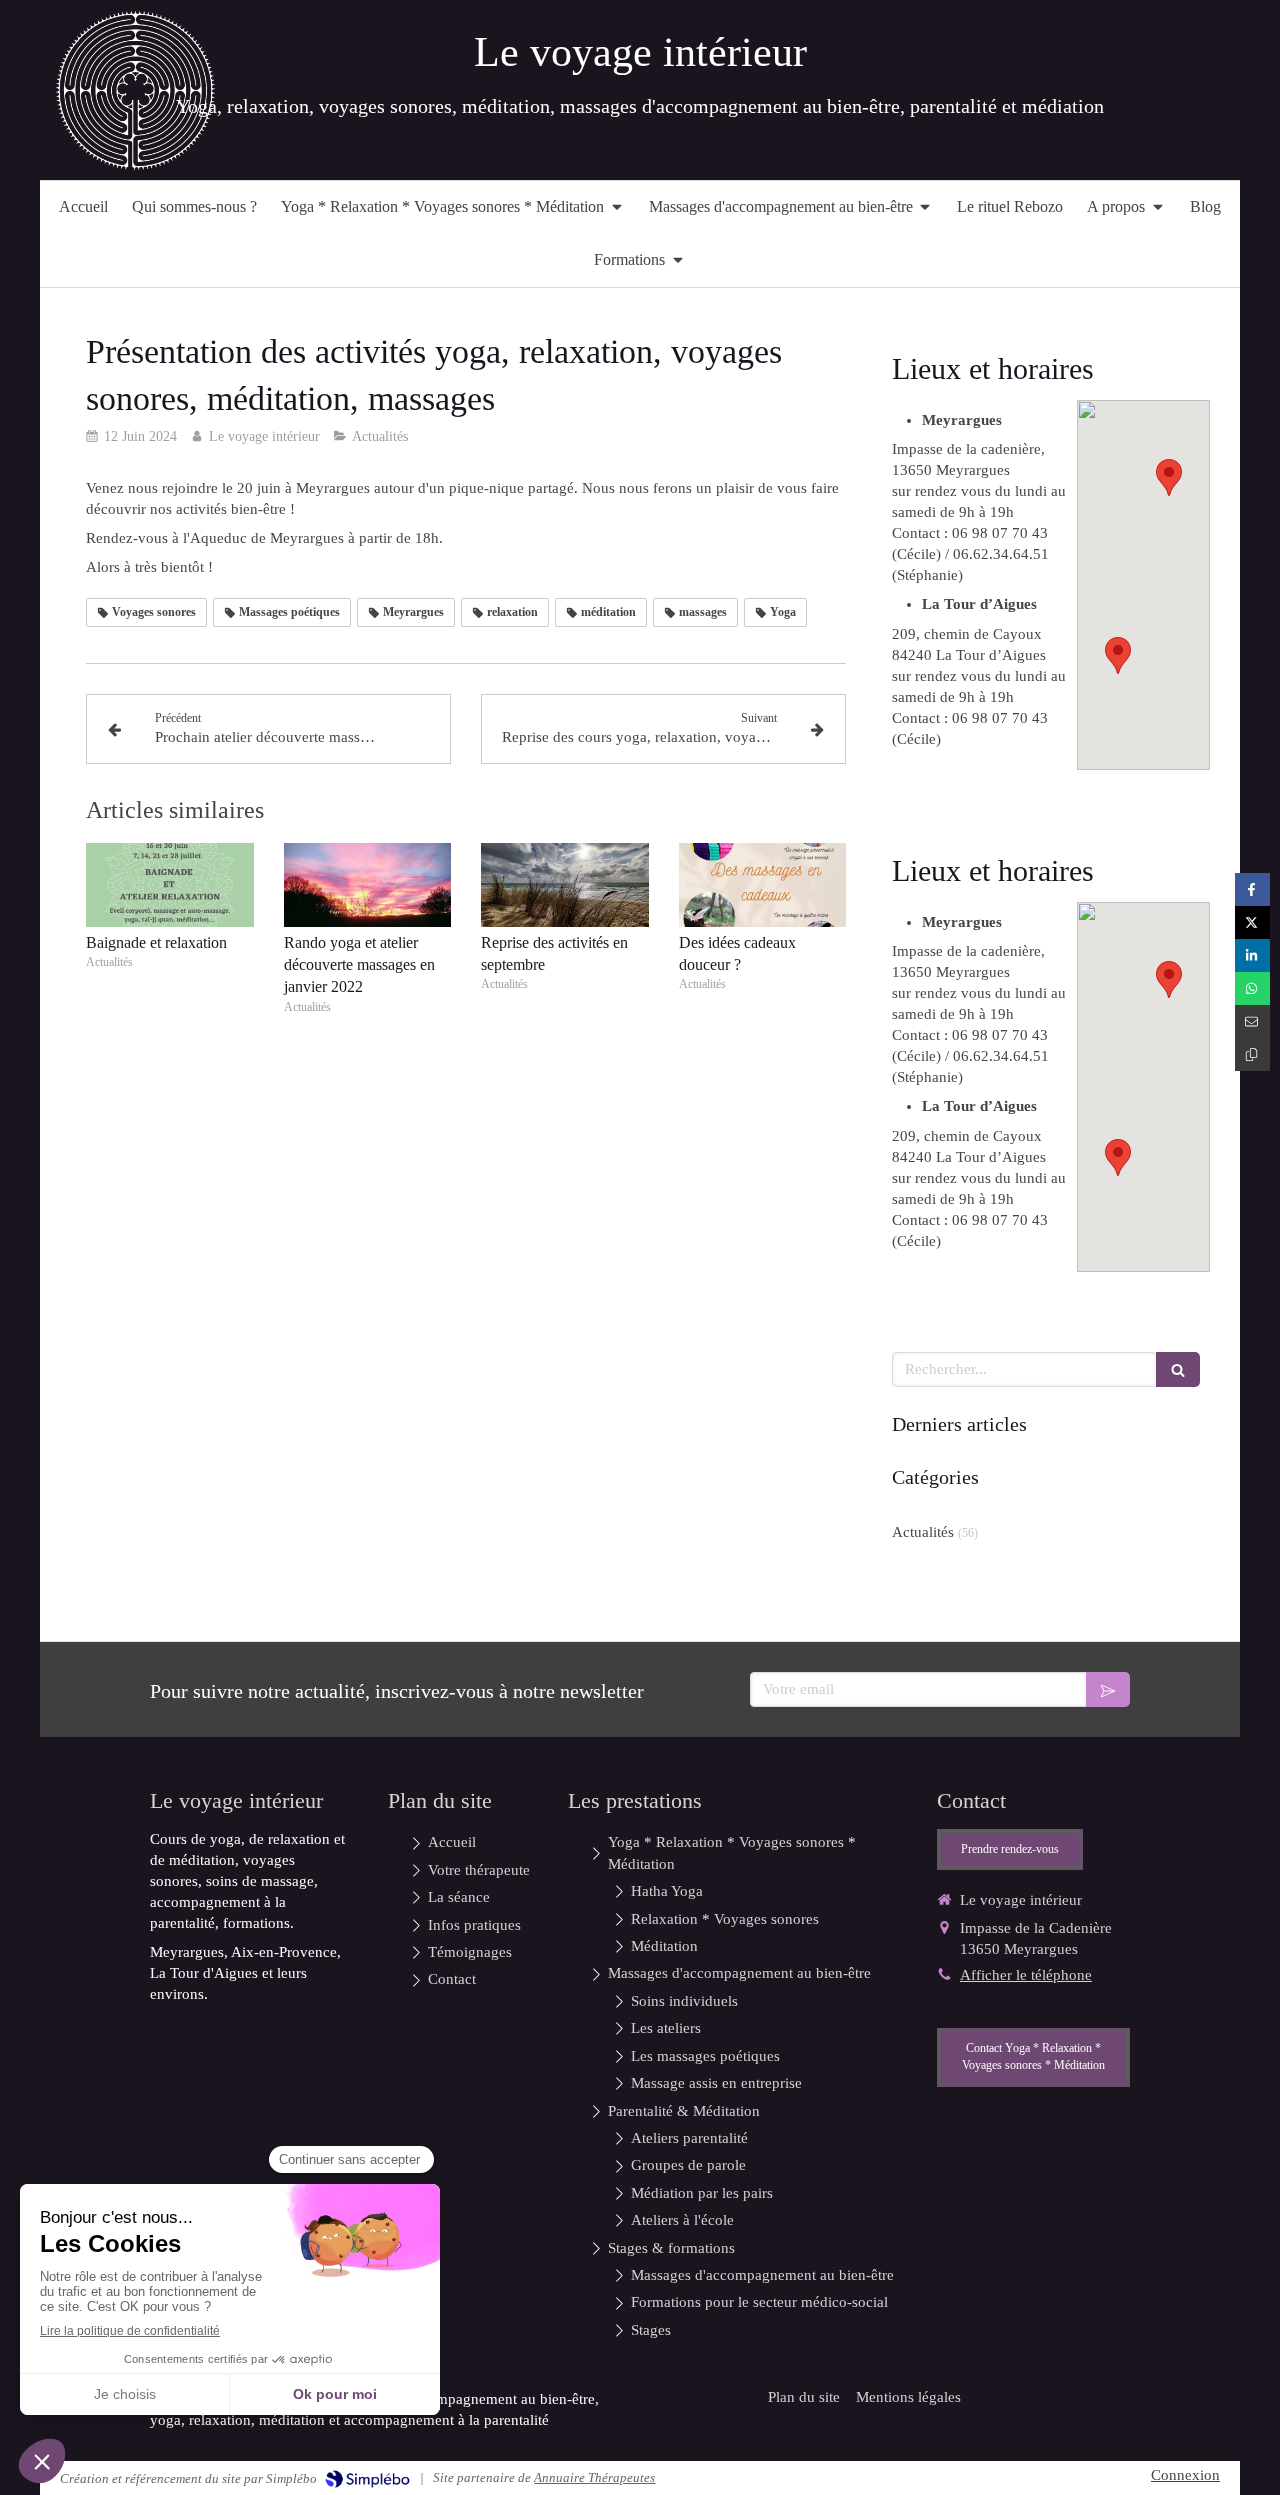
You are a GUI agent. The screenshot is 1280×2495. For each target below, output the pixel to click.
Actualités (923, 1532)
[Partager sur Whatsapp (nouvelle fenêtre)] (1252, 988)
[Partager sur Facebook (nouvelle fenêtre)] (1252, 889)
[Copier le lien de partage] (1252, 1054)
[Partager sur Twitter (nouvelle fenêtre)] (1252, 922)
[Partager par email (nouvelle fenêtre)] (1252, 1021)
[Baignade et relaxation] (170, 885)
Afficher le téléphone (1026, 1975)
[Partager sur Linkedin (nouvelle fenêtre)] (1252, 955)
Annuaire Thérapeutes (594, 2477)
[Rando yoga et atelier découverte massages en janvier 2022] (368, 885)
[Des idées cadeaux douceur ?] (763, 885)
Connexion (1185, 2475)
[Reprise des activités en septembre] (565, 885)
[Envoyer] (1108, 1689)
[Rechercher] (1178, 1369)
